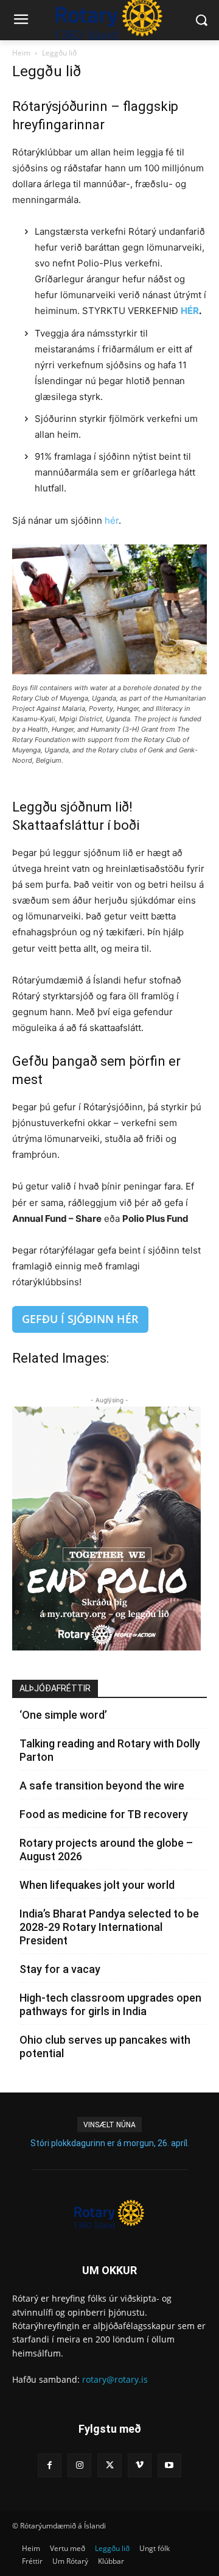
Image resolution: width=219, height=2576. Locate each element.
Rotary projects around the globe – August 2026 (106, 1850)
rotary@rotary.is (115, 2379)
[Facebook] (50, 2465)
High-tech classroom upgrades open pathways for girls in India (110, 2004)
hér (112, 520)
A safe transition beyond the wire (102, 1786)
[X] (109, 2465)
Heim (21, 53)
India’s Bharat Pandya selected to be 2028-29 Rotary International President (109, 1927)
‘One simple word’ (63, 1715)
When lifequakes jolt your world (97, 1885)
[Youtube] (169, 2465)
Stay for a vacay (60, 1969)
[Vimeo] (140, 2465)
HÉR (190, 311)
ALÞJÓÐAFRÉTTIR (55, 1688)
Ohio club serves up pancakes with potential (105, 2046)
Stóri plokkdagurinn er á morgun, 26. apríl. (110, 2143)
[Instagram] (79, 2465)
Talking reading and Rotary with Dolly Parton (110, 1750)
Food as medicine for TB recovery (104, 1814)
